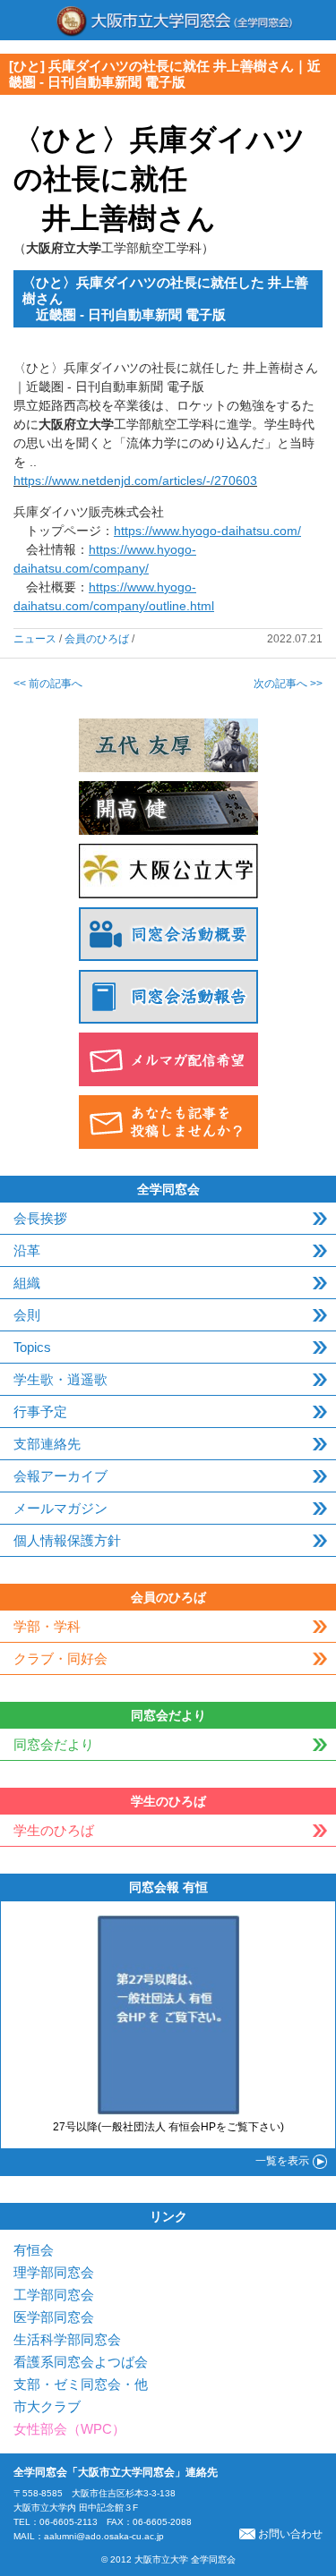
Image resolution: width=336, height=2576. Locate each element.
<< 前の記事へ (48, 684)
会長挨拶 (40, 1218)
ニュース (35, 639)
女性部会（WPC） (69, 2429)
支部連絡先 (47, 1444)
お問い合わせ (290, 2534)
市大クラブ (47, 2406)
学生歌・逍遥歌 (60, 1379)
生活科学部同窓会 (67, 2339)
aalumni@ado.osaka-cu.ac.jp (104, 2536)
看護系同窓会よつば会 (81, 2362)
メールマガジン (60, 1508)
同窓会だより (54, 1744)
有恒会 (34, 2250)
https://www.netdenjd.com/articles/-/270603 (135, 480)
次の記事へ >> (288, 684)
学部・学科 (47, 1626)
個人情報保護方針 (67, 1540)
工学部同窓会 (54, 2295)
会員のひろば (97, 639)
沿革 (27, 1250)
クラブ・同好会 (60, 1658)
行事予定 (40, 1411)
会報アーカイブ (60, 1476)
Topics (32, 1347)
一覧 (282, 2161)
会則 (27, 1315)
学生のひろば (54, 1830)
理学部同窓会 (54, 2272)
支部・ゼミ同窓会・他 (81, 2384)
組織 (27, 1283)
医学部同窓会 (54, 2317)
